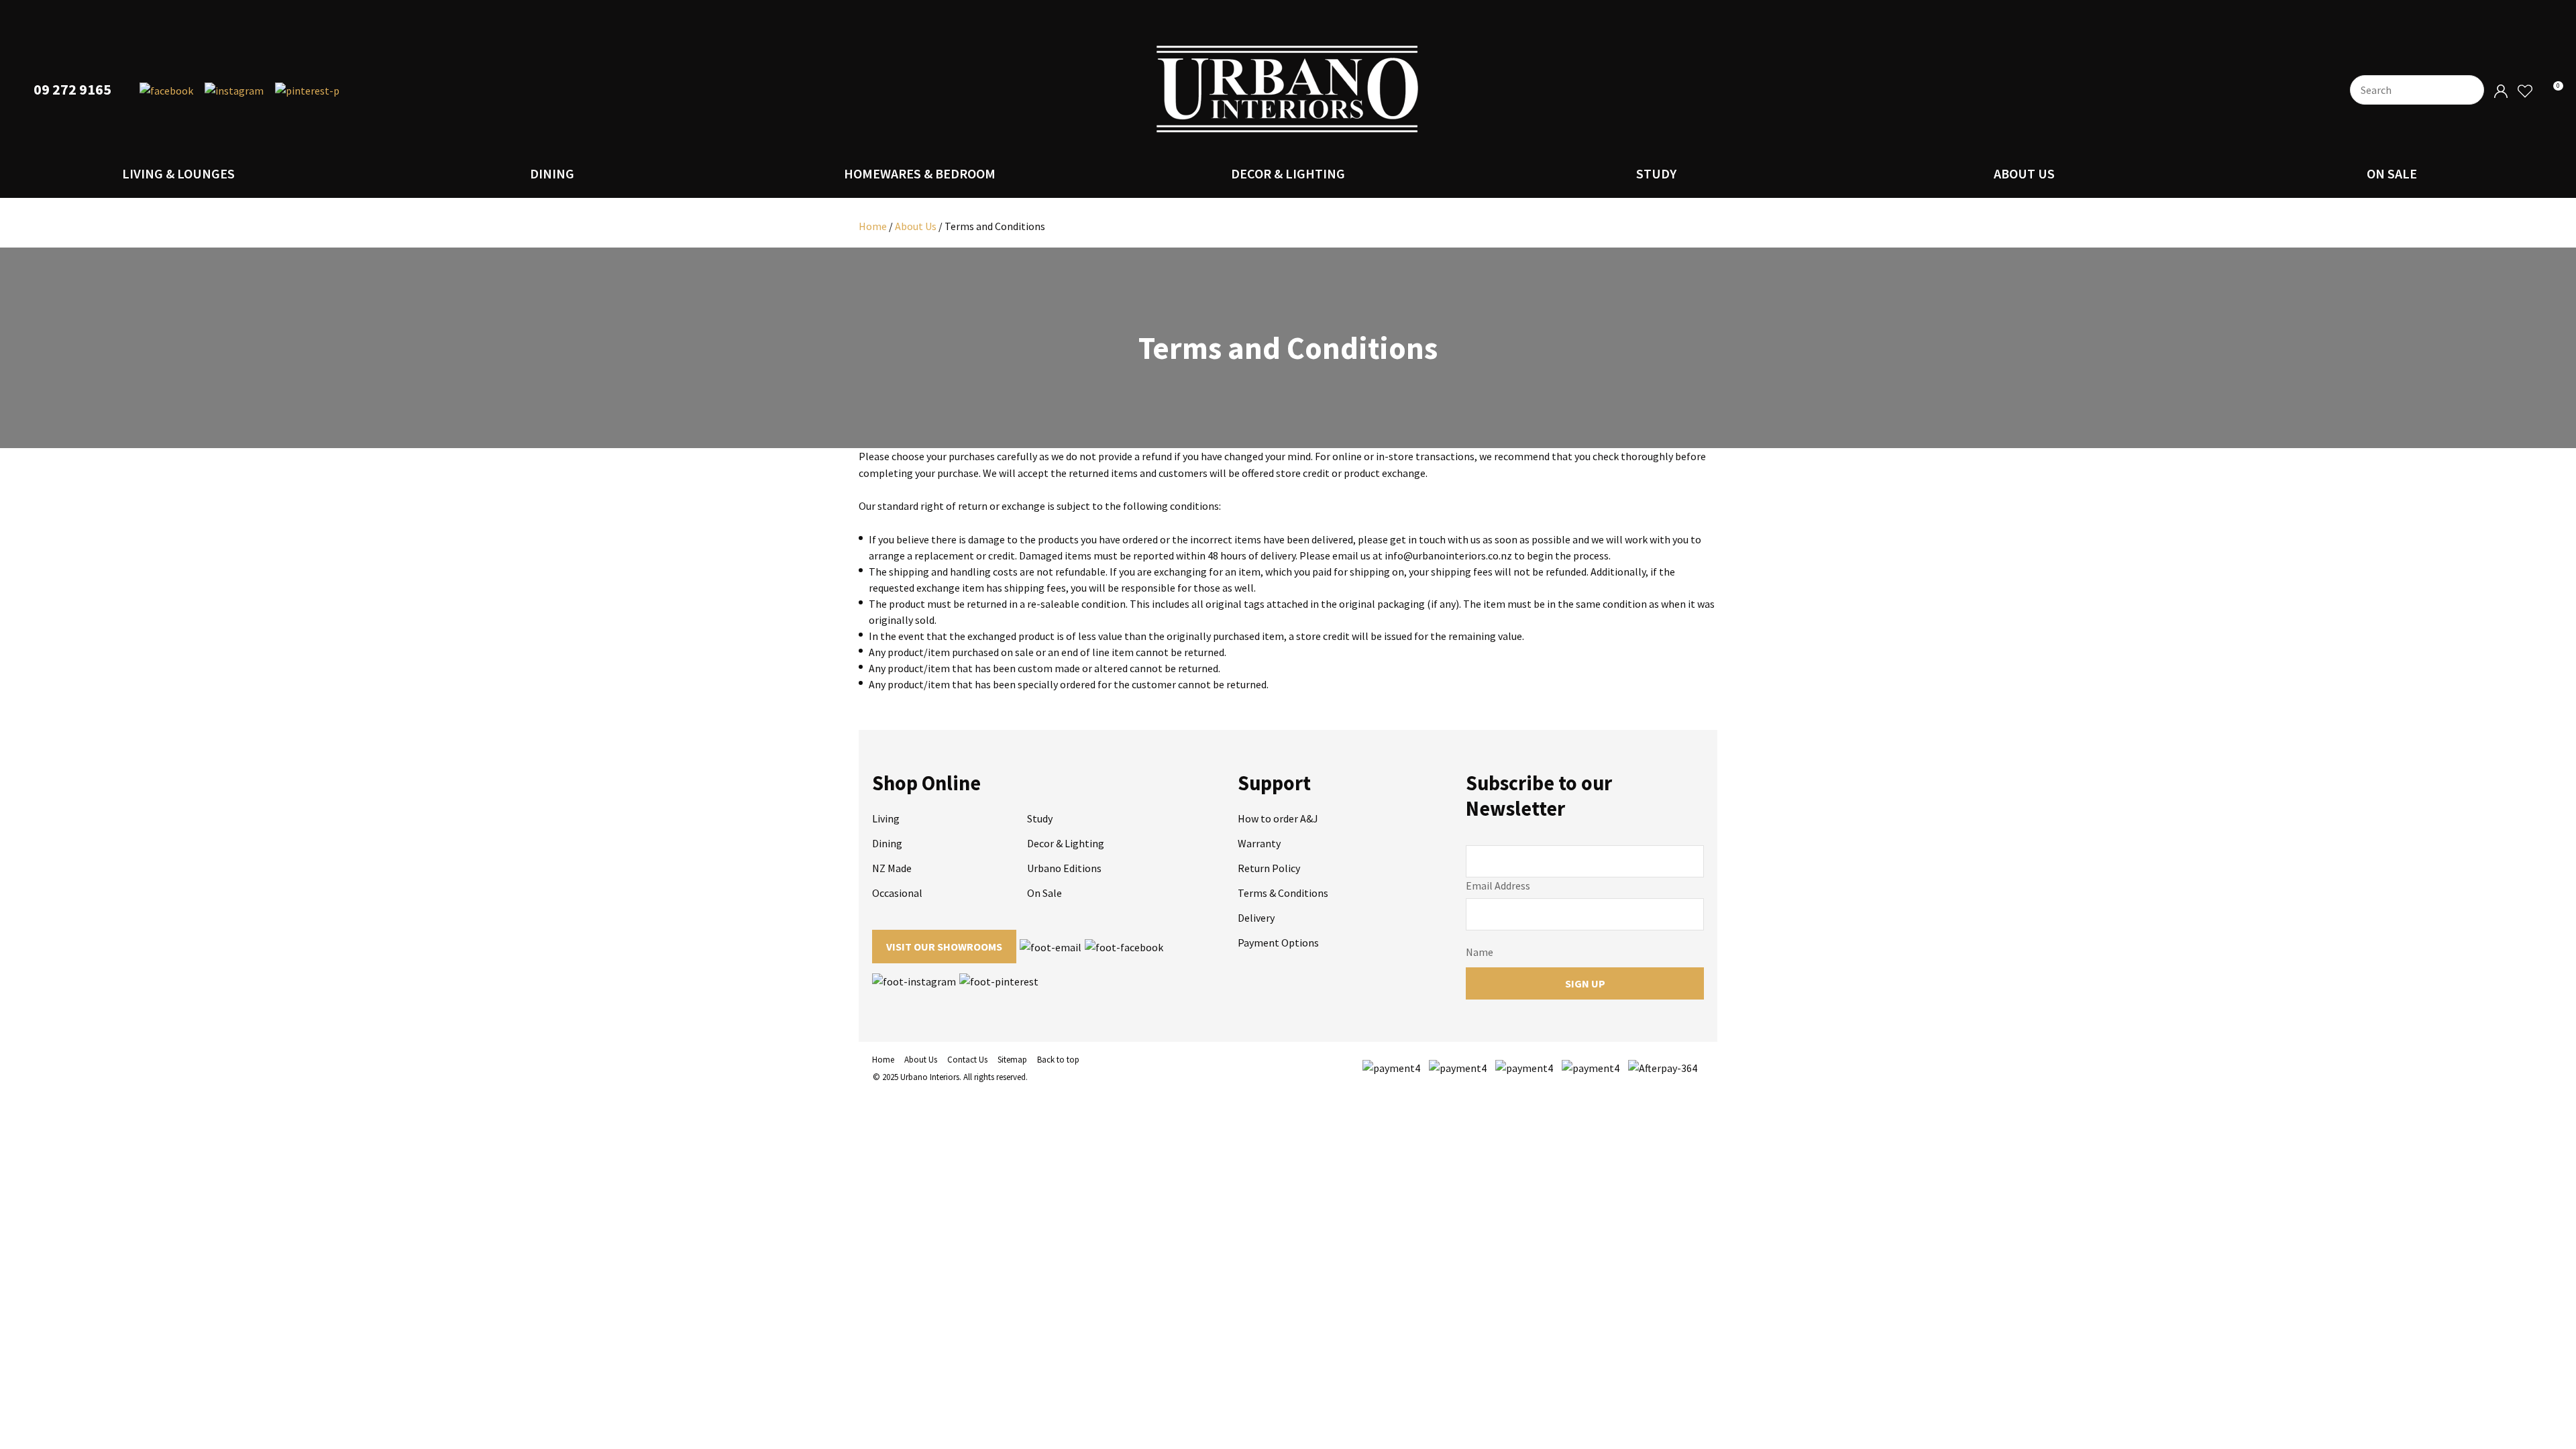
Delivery (1256, 918)
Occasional (897, 893)
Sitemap (1012, 1060)
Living (886, 818)
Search (2468, 90)
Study (1656, 173)
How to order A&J (1278, 818)
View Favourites (2524, 92)
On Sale (2392, 173)
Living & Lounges (178, 173)
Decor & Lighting (1288, 173)
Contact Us (967, 1060)
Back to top (1058, 1060)
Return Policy (1269, 868)
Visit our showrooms (944, 947)
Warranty (1259, 843)
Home (873, 226)
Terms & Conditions (1283, 893)
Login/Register (2501, 92)
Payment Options (1278, 943)
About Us (2024, 173)
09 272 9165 (72, 90)
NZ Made (892, 868)
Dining (552, 173)
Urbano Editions (1064, 868)
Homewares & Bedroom (920, 173)
